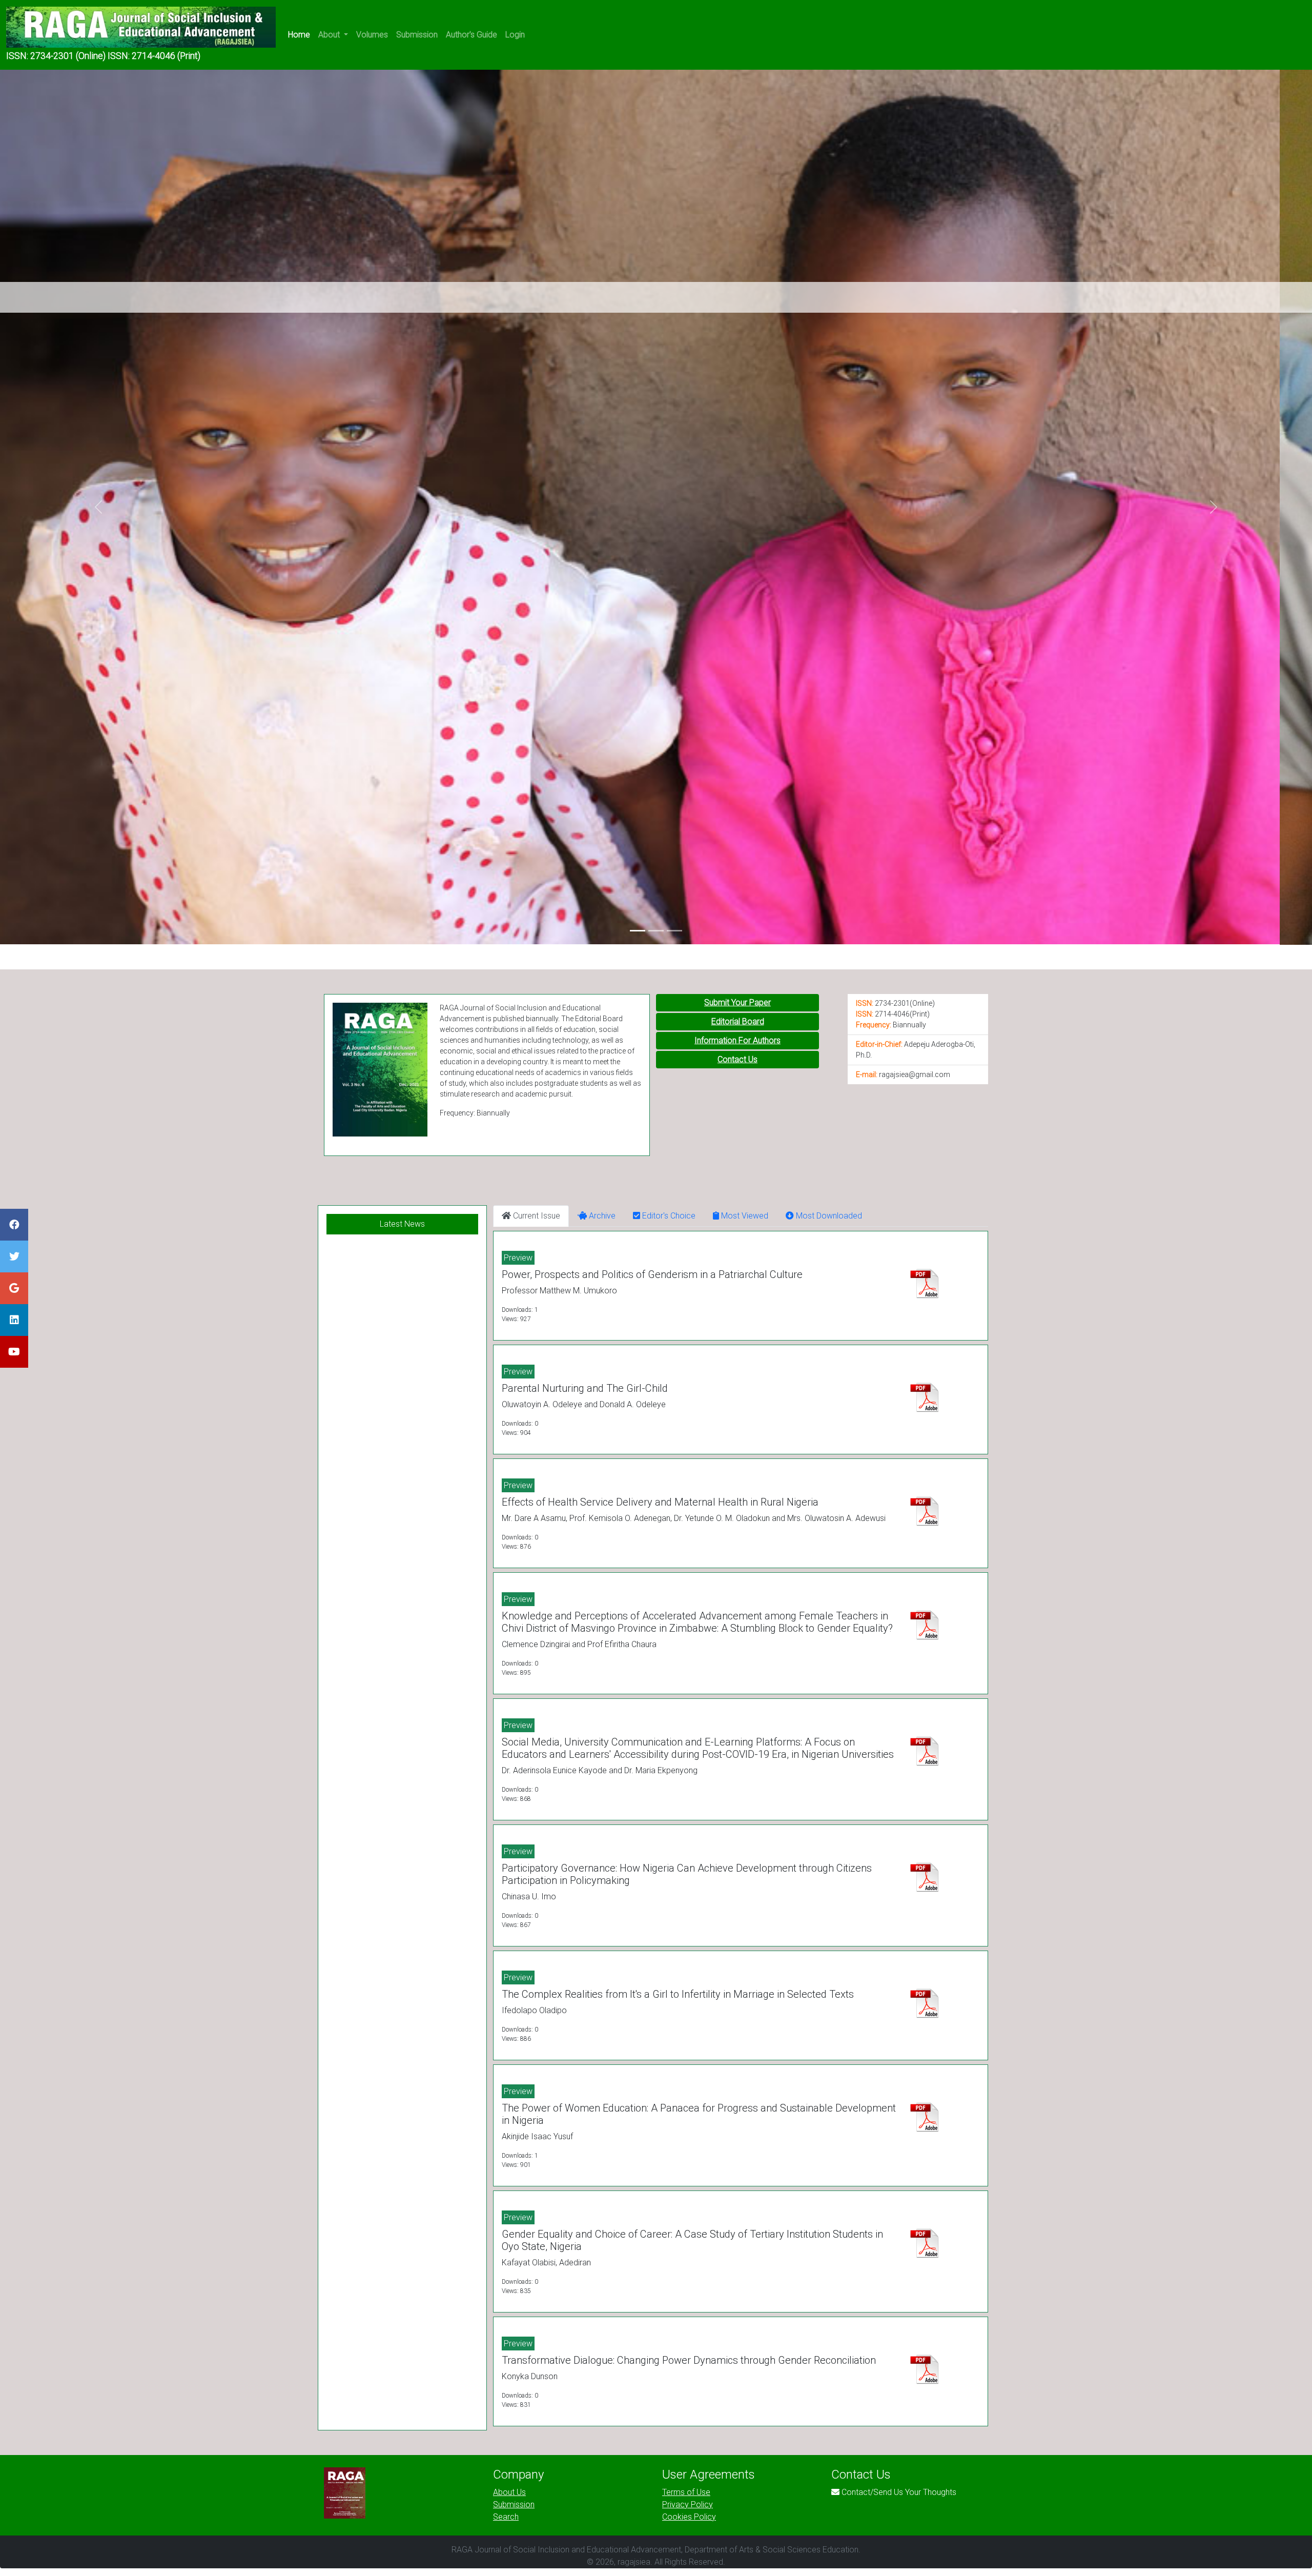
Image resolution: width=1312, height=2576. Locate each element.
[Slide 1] (638, 931)
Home (299, 35)
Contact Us (737, 1059)
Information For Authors (737, 1040)
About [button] (330, 35)
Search (506, 2517)
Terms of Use (686, 2492)
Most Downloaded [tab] (828, 1216)
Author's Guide (471, 35)
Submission (417, 35)
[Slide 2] (656, 931)
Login (515, 35)
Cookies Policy (689, 2517)
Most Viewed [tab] (744, 1216)
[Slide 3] (674, 931)
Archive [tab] (601, 1216)
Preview (518, 1258)
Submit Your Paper (737, 1002)
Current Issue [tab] (536, 1216)
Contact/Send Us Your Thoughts (899, 2492)
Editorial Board (738, 1021)
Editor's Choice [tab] (668, 1216)
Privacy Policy (688, 2504)
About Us (509, 2492)
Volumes (372, 35)
